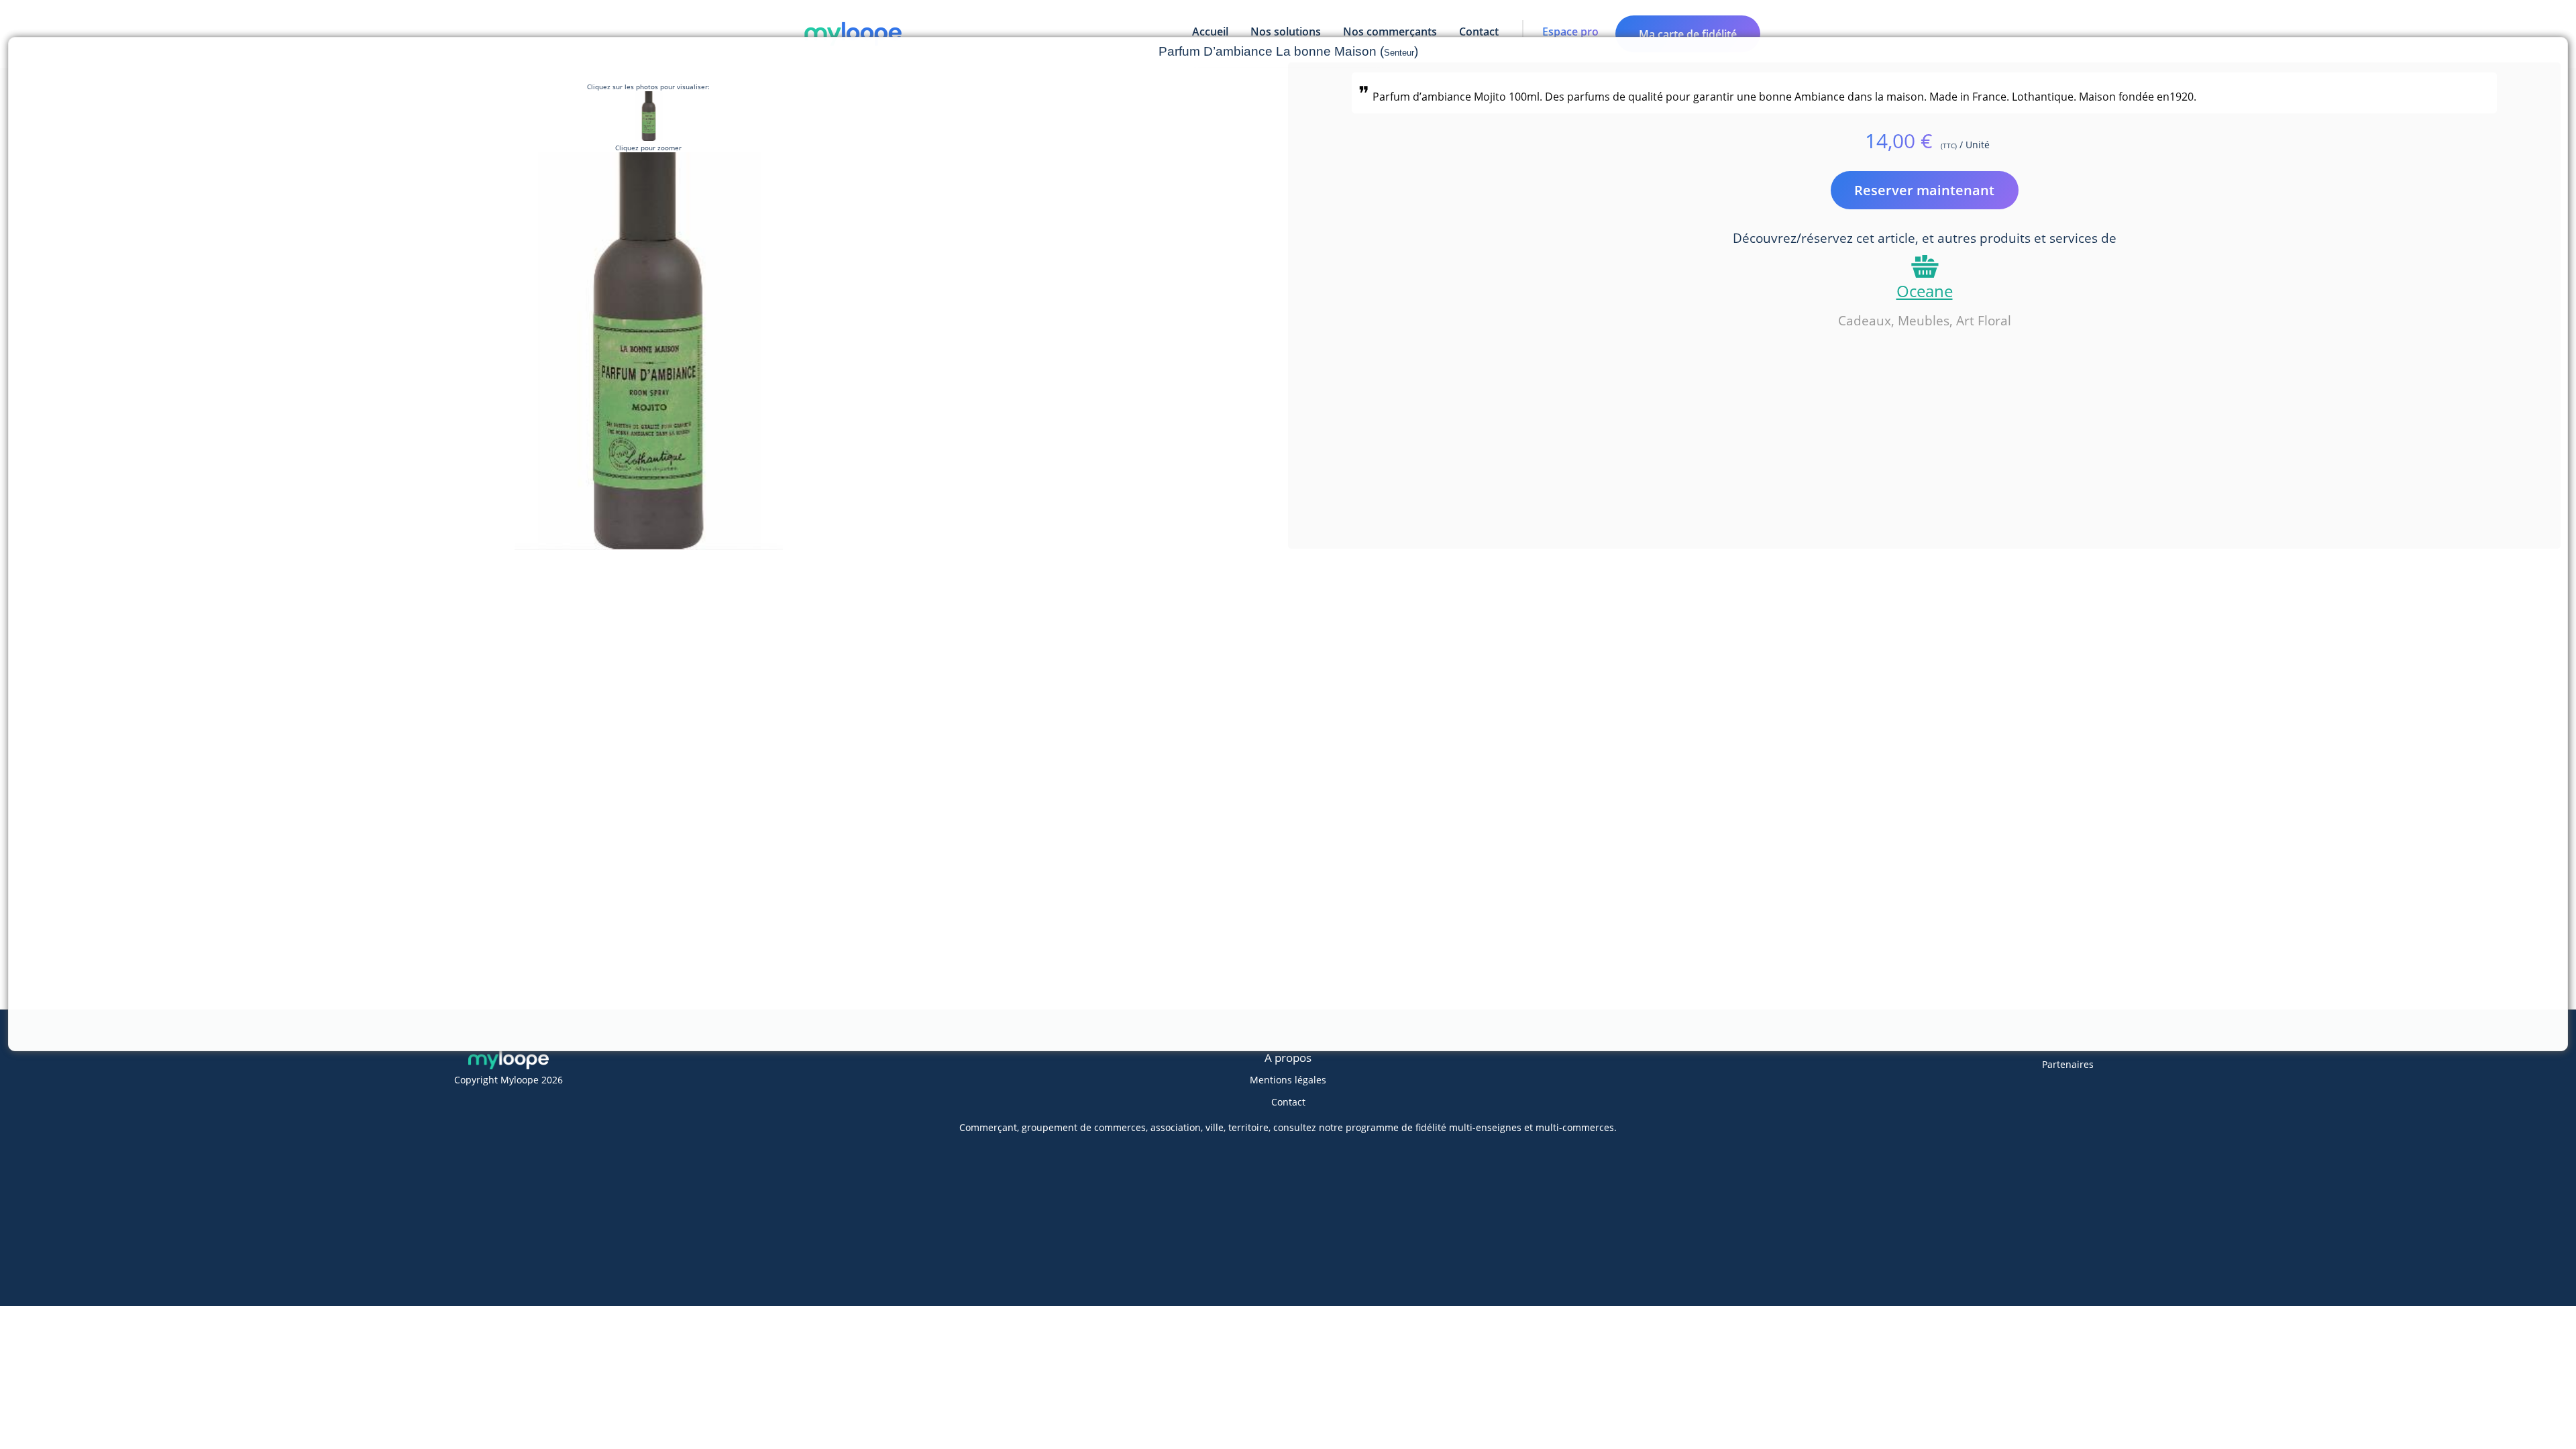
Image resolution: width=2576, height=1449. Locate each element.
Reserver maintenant (1924, 190)
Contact (1288, 1102)
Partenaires (2068, 1064)
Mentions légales (1288, 1080)
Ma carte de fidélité (1688, 34)
